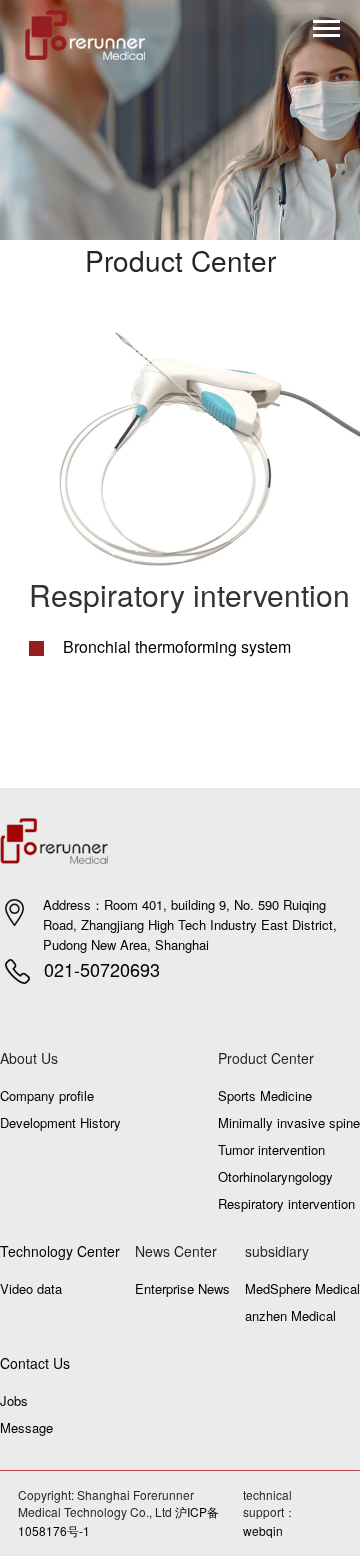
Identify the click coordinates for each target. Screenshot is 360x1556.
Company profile (47, 1095)
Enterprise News (182, 1288)
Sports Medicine (265, 1095)
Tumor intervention (271, 1149)
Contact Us (35, 1363)
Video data (31, 1288)
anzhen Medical (290, 1315)
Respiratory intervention (286, 1203)
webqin (263, 1530)
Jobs (14, 1400)
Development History (60, 1122)
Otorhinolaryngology (275, 1176)
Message (26, 1427)
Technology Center (60, 1251)
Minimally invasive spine (289, 1122)
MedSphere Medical (302, 1288)
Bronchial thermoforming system (175, 646)
